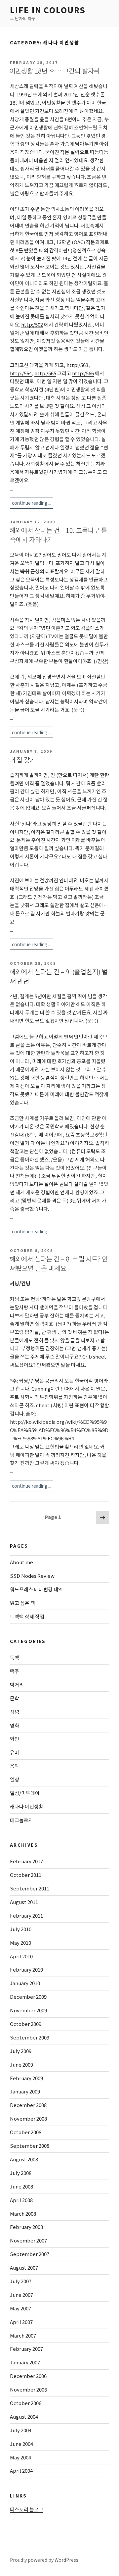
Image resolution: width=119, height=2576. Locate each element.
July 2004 (21, 2430)
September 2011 (30, 1888)
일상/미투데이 (25, 1793)
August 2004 (24, 2417)
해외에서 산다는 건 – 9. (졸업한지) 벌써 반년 (59, 976)
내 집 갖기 (22, 760)
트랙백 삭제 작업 (27, 1616)
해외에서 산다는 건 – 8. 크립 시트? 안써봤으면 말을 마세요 (59, 1263)
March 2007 (23, 2335)
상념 (15, 1712)
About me (21, 1562)
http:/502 (32, 324)
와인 (15, 1739)
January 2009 (25, 2091)
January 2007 (25, 2362)
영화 (15, 1725)
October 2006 (26, 2403)
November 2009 (28, 2010)
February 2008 (26, 2227)
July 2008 (21, 2173)
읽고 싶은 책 (22, 1603)
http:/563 (77, 365)
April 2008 (21, 2200)
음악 (15, 1766)
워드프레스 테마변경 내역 (36, 1589)
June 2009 (21, 2064)
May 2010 (20, 1943)
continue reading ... (32, 503)
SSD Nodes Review (32, 1576)
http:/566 (83, 373)
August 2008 (24, 2159)
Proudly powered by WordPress (44, 2560)
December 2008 (28, 2105)
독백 (15, 1657)
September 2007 (30, 2254)
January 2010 (25, 1983)
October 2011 (26, 1875)
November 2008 (28, 2118)
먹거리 (17, 1685)
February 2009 (26, 2078)
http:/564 (21, 373)
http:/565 (45, 373)
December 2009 (28, 1997)
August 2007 (24, 2267)
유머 (15, 1752)
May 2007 (20, 2308)
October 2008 (26, 2132)
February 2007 (26, 2349)
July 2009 (21, 2051)
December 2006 (28, 2376)
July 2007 (21, 2281)
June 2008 (21, 2186)
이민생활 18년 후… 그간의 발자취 (55, 71)
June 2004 (21, 2444)
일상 (15, 1779)
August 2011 (24, 1902)
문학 (15, 1698)
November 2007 (28, 2240)
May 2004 (20, 2457)
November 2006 (28, 2389)
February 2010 (26, 1969)
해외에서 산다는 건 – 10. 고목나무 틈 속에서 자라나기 (58, 535)
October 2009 (26, 2024)
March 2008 (23, 2214)
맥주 (15, 1671)
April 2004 (21, 2471)
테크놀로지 (21, 1820)
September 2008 (30, 2146)
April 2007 (21, 2322)
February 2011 (26, 1915)
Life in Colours (48, 10)
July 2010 (21, 1929)
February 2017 (26, 1861)
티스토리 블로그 (27, 2509)
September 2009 (30, 2037)
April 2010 (21, 1956)
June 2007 (21, 2295)
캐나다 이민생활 (27, 1806)
